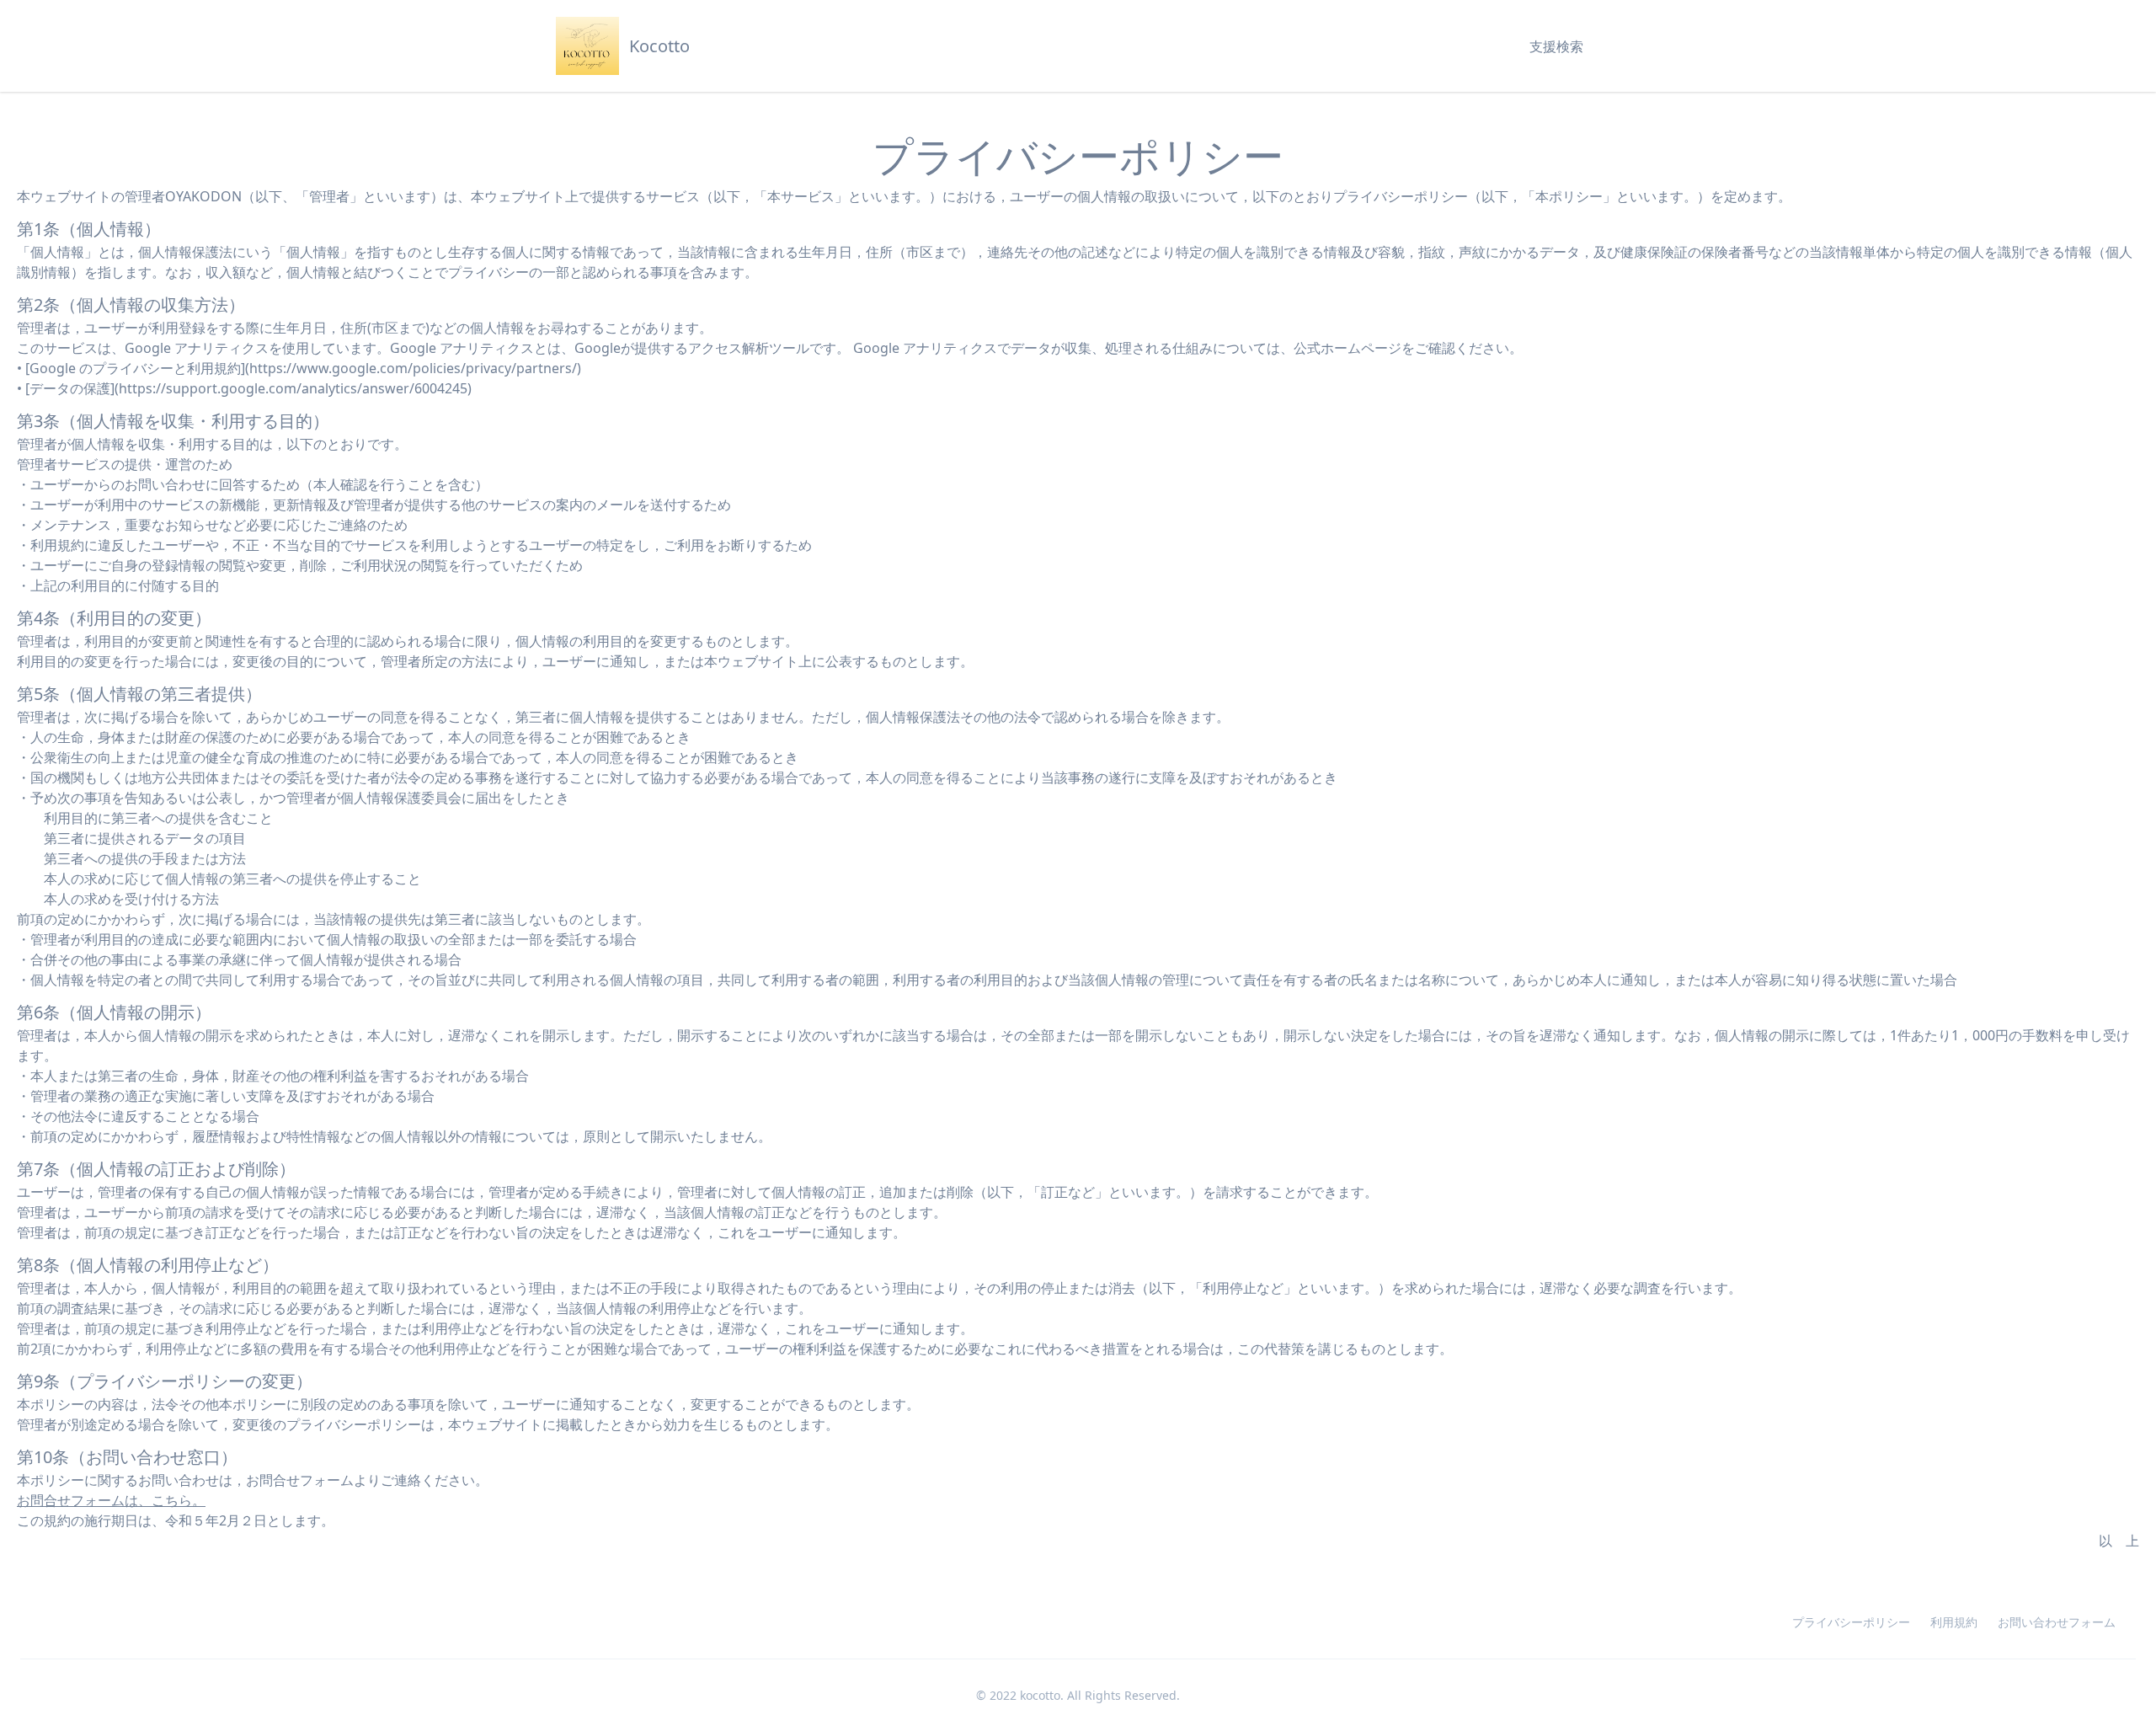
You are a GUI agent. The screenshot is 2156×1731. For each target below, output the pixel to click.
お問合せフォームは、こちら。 (111, 1500)
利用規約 (1954, 1622)
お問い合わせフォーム (2057, 1622)
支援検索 (1556, 46)
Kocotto (659, 46)
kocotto (1040, 1695)
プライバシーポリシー (1851, 1622)
